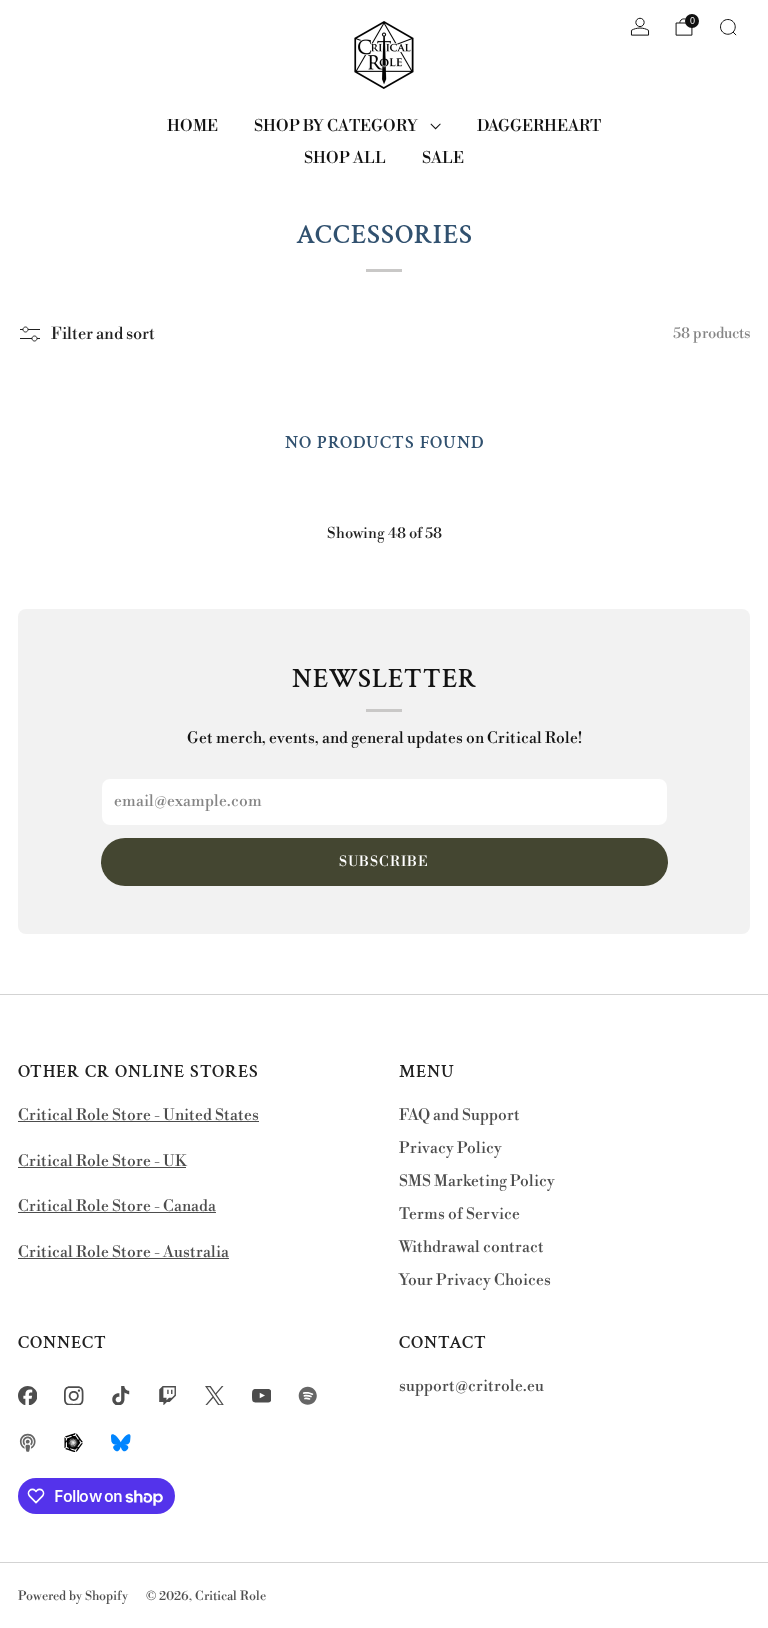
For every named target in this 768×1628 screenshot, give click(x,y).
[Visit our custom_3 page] (74, 1442)
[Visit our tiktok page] (121, 1395)
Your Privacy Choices (475, 1280)
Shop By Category (336, 126)
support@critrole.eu (471, 1386)
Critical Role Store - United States (138, 1115)
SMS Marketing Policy (477, 1181)
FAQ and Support (459, 1115)
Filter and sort (103, 334)
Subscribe (384, 862)
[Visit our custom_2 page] (27, 1442)
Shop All (345, 158)
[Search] (728, 27)
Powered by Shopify (73, 1596)
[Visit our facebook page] (27, 1395)
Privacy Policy (450, 1148)
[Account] (640, 27)
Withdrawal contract (471, 1247)
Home (192, 126)
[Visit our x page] (214, 1395)
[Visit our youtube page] (261, 1395)
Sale (443, 158)
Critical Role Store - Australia (123, 1252)
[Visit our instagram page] (74, 1395)
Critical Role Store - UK (102, 1161)
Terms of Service (459, 1214)
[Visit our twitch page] (167, 1395)
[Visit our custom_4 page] (121, 1442)
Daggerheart (539, 126)
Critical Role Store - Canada (117, 1206)
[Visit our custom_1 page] (308, 1395)
